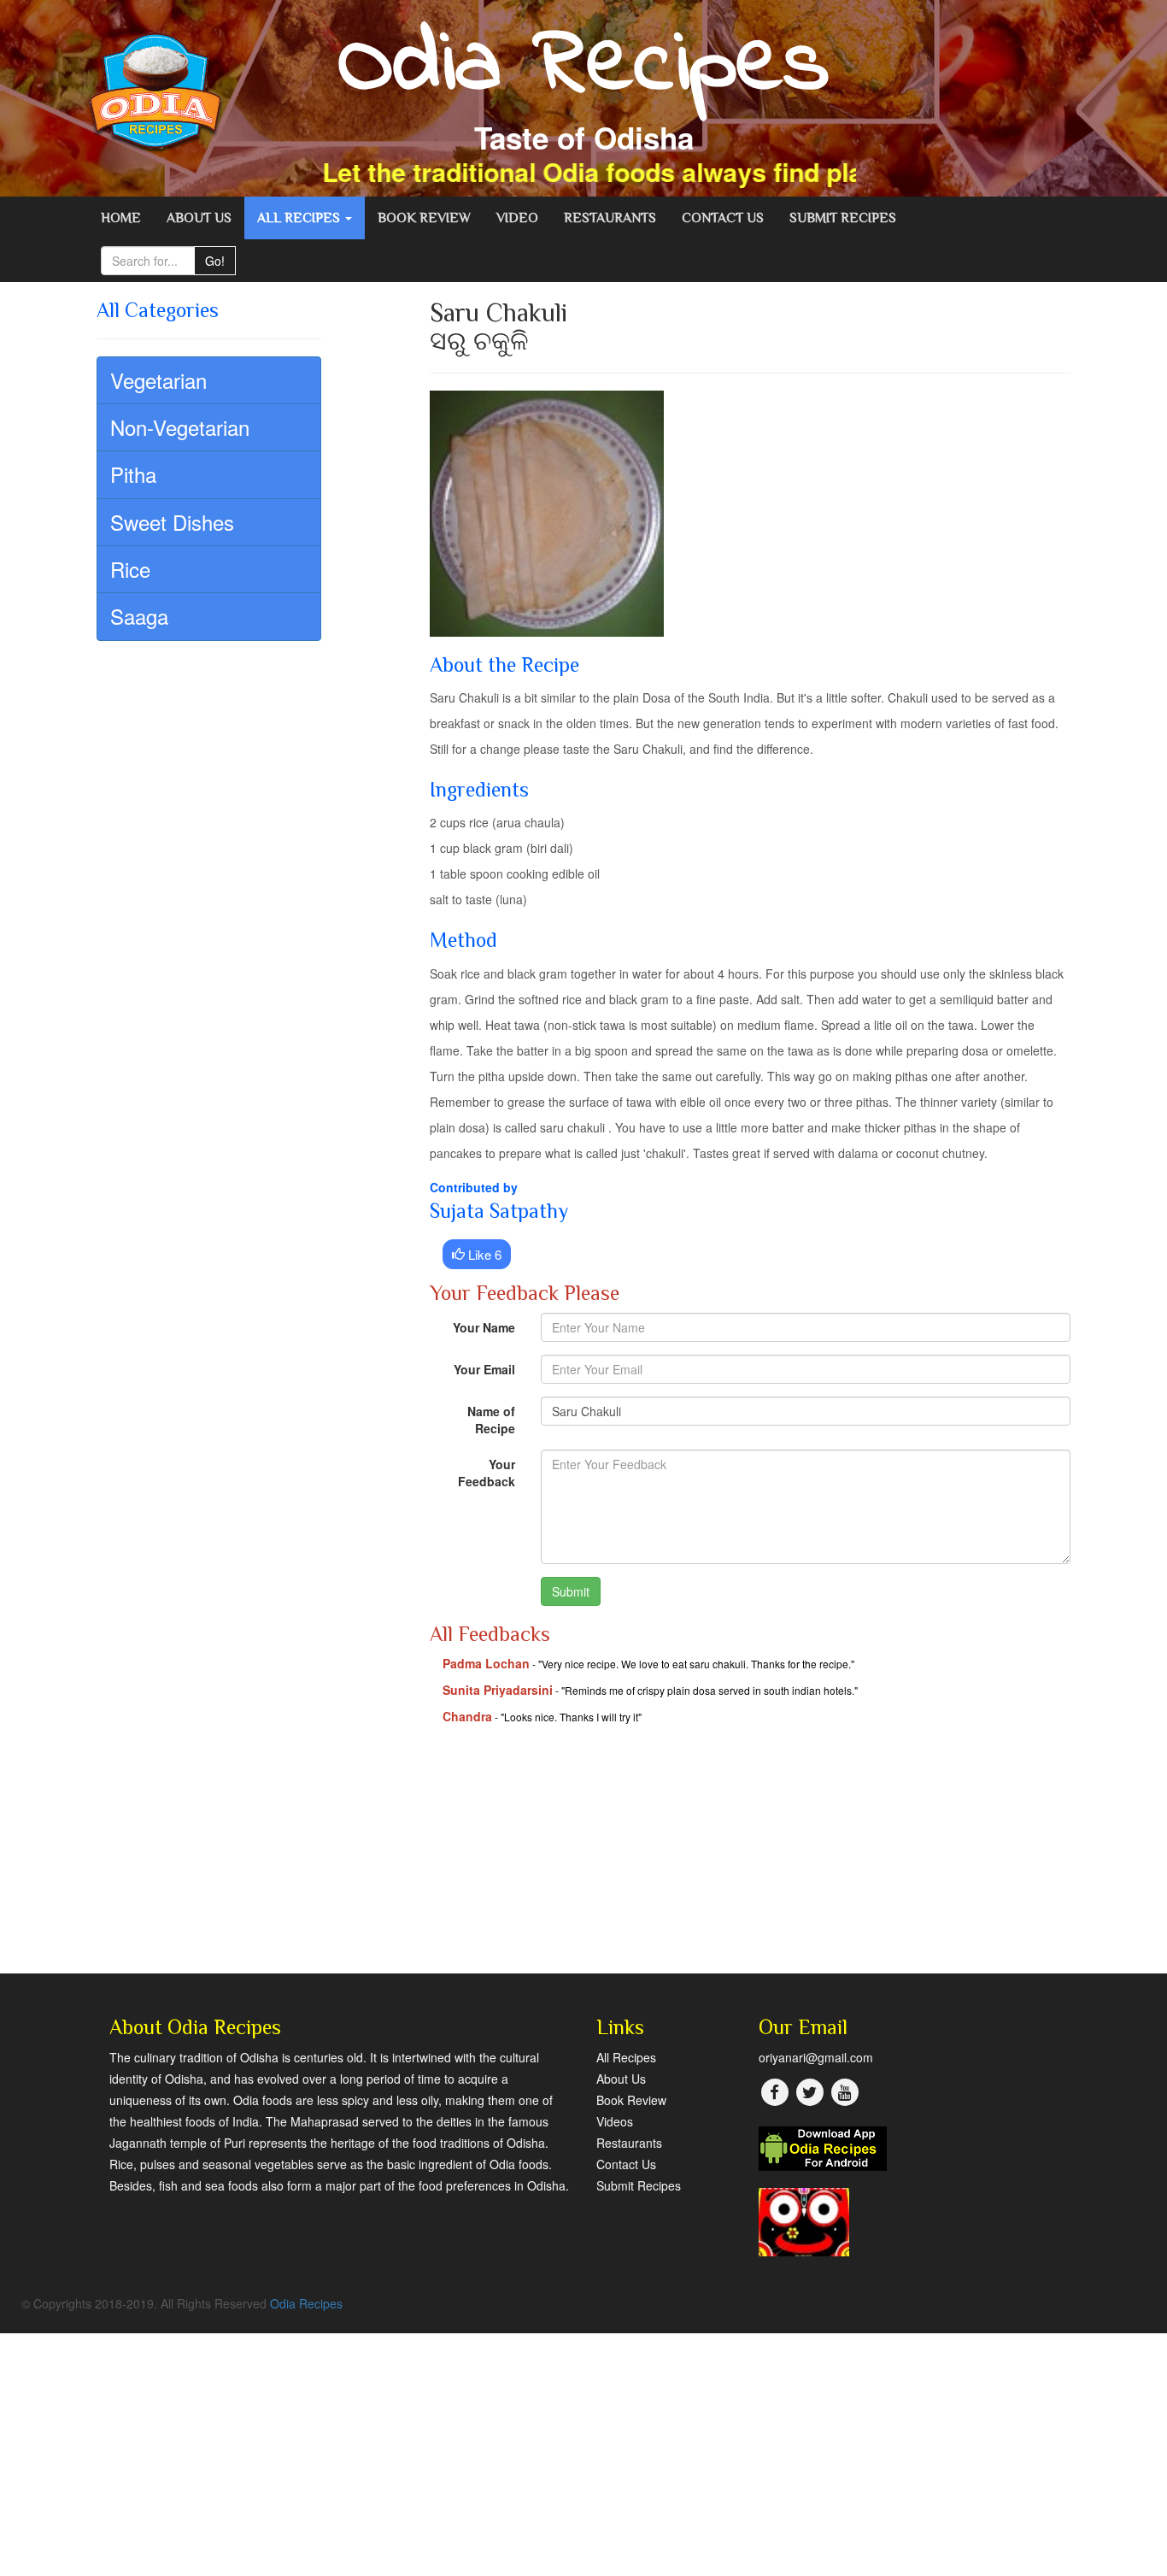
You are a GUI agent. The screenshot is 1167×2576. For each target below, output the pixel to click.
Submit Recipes (843, 218)
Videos (615, 2121)
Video (517, 218)
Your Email (484, 1369)
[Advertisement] (750, 1854)
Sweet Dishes (172, 522)
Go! (215, 261)
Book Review (424, 218)
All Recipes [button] (300, 218)
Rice (130, 569)
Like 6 (483, 1254)
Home (121, 218)
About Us (199, 218)
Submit (571, 1591)
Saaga (139, 616)
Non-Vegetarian (180, 427)
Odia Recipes (306, 2303)
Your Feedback (487, 1473)
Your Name (484, 1327)
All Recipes (626, 2057)
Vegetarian (158, 380)
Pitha (133, 474)
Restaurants (610, 218)
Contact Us (723, 218)
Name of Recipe (491, 1420)
